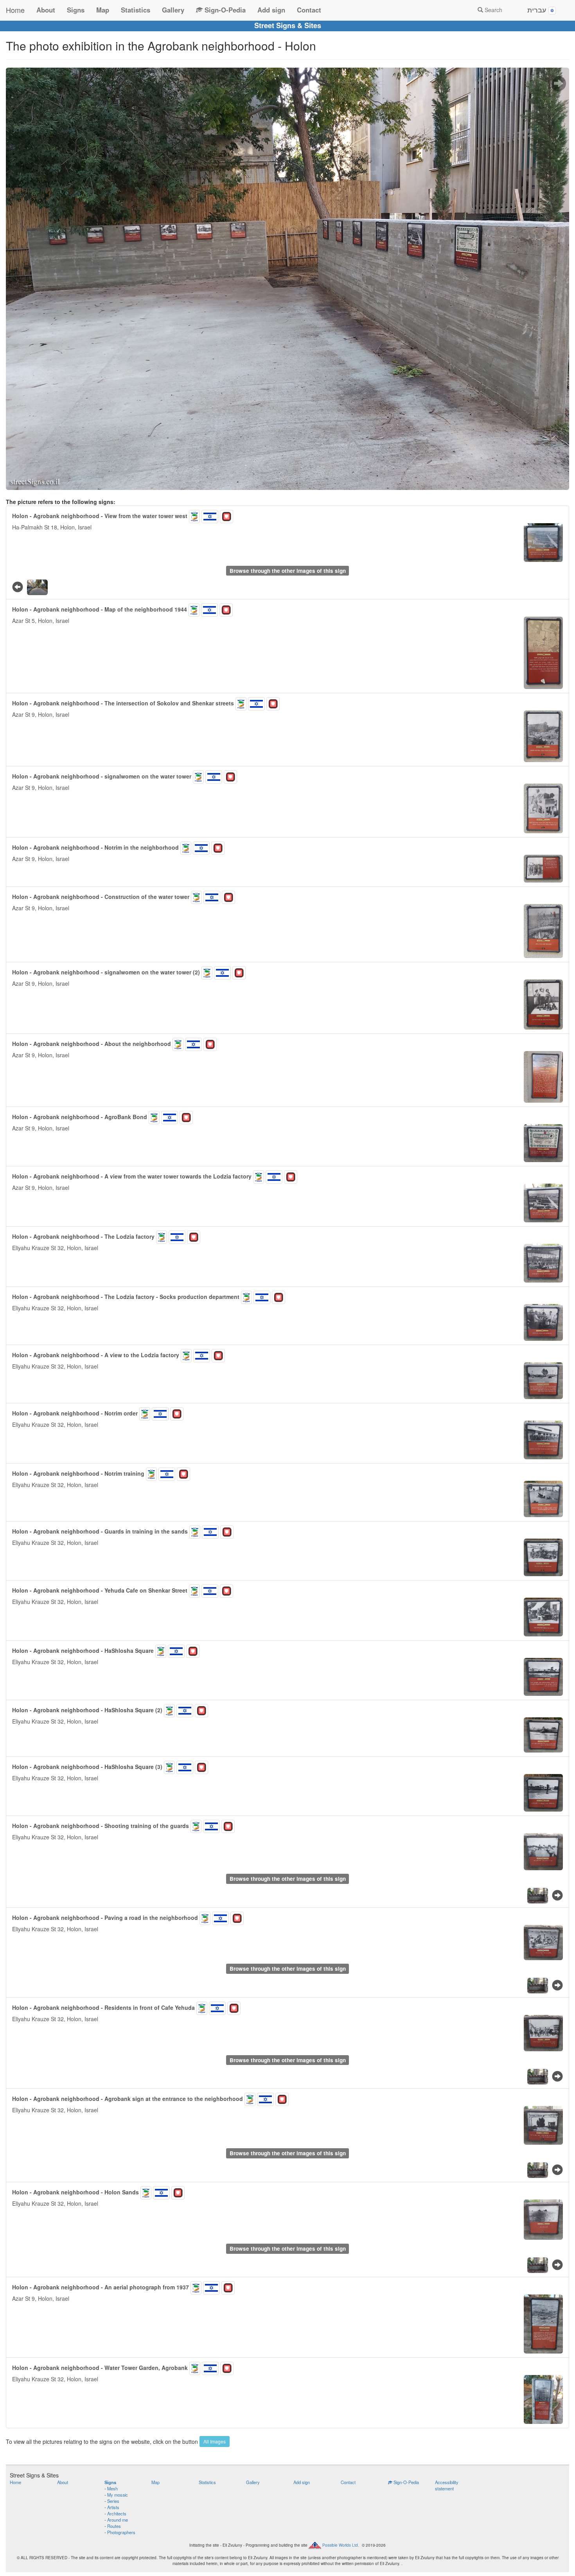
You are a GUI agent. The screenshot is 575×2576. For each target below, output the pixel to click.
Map (103, 10)
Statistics (136, 10)
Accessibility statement (447, 2485)
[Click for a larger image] (287, 279)
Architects (117, 2513)
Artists (113, 2507)
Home (15, 10)
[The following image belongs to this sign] (558, 84)
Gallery (173, 10)
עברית (538, 10)
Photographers (121, 2532)
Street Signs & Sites (288, 25)
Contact (309, 10)
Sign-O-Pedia (224, 10)
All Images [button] (215, 2441)
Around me (118, 2520)
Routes (114, 2526)
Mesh (112, 2488)
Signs (76, 10)
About (46, 10)
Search (493, 10)
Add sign (271, 10)
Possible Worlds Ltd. (341, 2545)
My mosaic (118, 2495)
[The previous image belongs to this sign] (18, 586)
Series (113, 2501)
